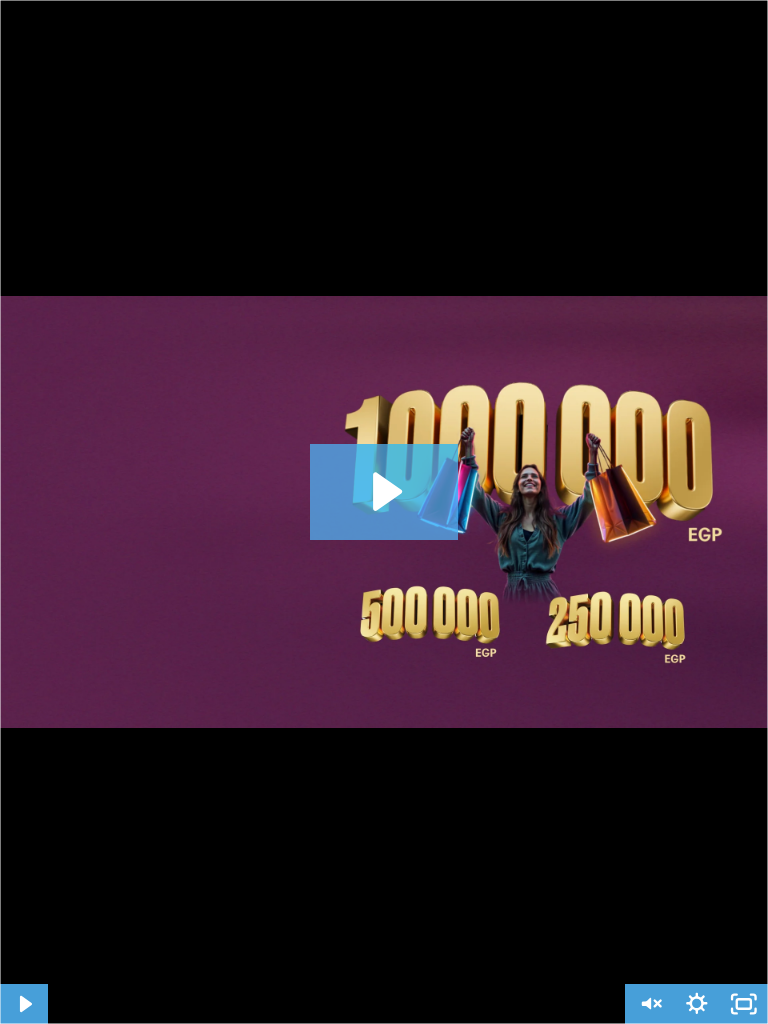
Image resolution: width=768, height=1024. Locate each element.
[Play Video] (24, 1004)
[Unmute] (649, 1004)
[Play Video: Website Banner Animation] (384, 491)
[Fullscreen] (744, 1004)
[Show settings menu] (697, 1004)
